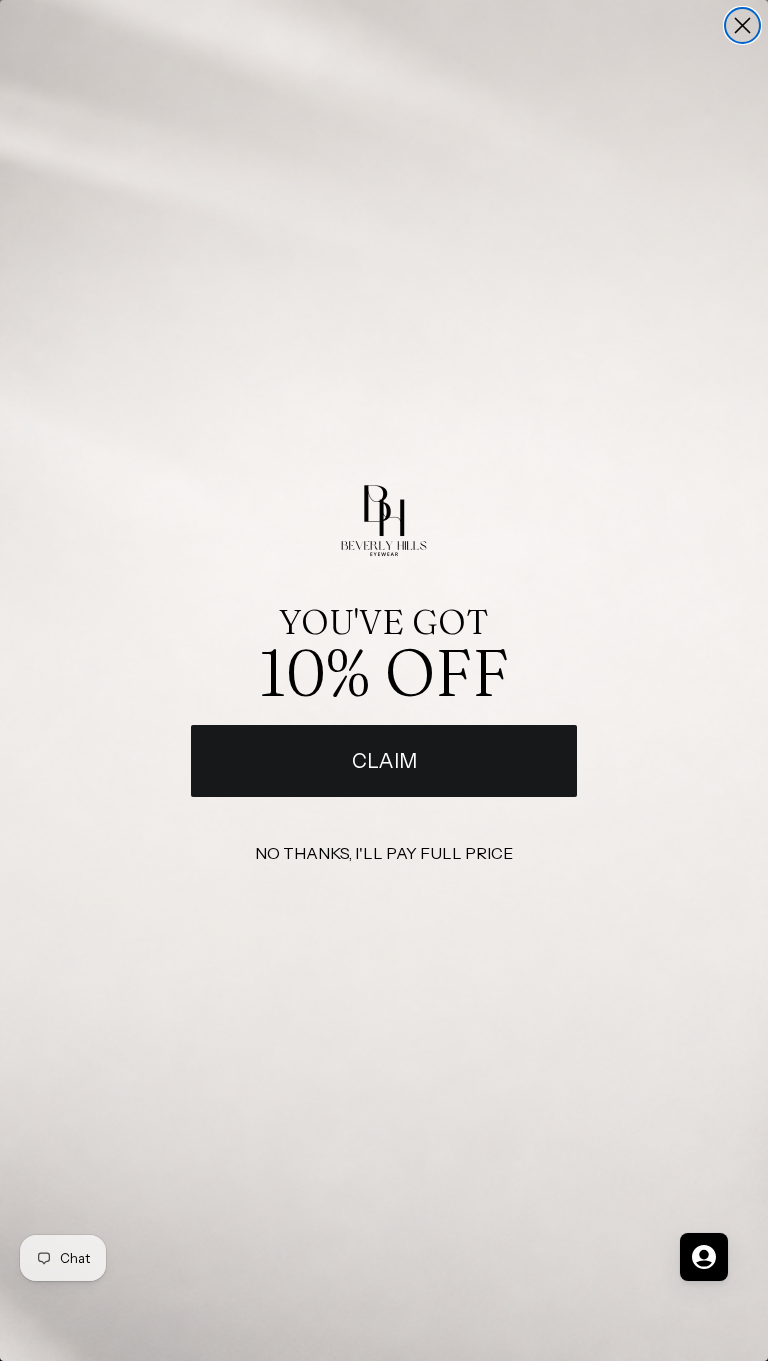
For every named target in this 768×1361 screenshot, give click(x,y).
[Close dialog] (742, 25)
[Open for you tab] (704, 1257)
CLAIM (384, 761)
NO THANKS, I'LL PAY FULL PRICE (384, 853)
